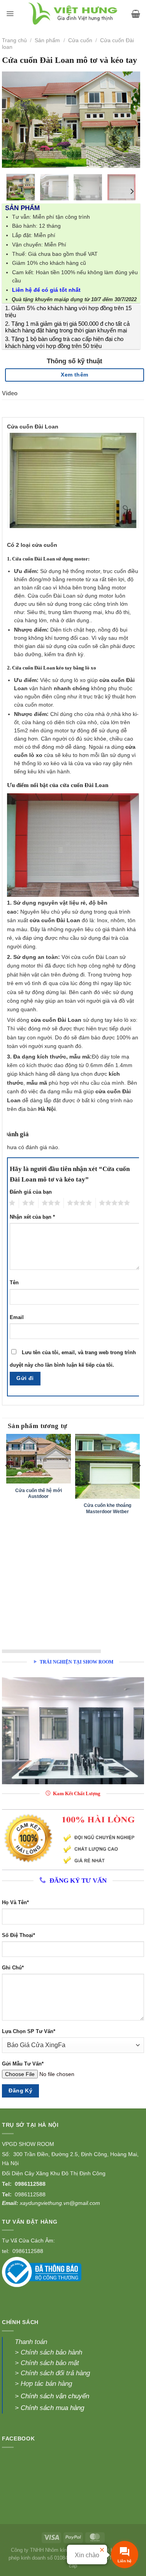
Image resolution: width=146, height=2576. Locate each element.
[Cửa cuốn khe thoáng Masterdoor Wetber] (107, 1466)
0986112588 (30, 2184)
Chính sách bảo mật (49, 2363)
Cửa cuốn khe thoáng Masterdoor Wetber (107, 1508)
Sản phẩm (47, 40)
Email (17, 1317)
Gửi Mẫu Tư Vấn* (23, 2064)
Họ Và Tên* (15, 1903)
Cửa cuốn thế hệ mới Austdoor (39, 1493)
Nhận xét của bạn (32, 1217)
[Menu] (10, 14)
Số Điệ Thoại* (18, 1935)
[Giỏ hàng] (136, 14)
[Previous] (14, 120)
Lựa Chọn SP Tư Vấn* (29, 2032)
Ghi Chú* (13, 1968)
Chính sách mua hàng (52, 2408)
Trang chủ (14, 40)
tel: (6, 2251)
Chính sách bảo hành (51, 2352)
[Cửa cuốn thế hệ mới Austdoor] (39, 1459)
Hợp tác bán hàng (46, 2384)
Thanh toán (31, 2342)
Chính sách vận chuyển (55, 2396)
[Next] (128, 120)
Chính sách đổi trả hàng (55, 2373)
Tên (14, 1283)
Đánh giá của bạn (31, 1192)
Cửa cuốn (80, 40)
